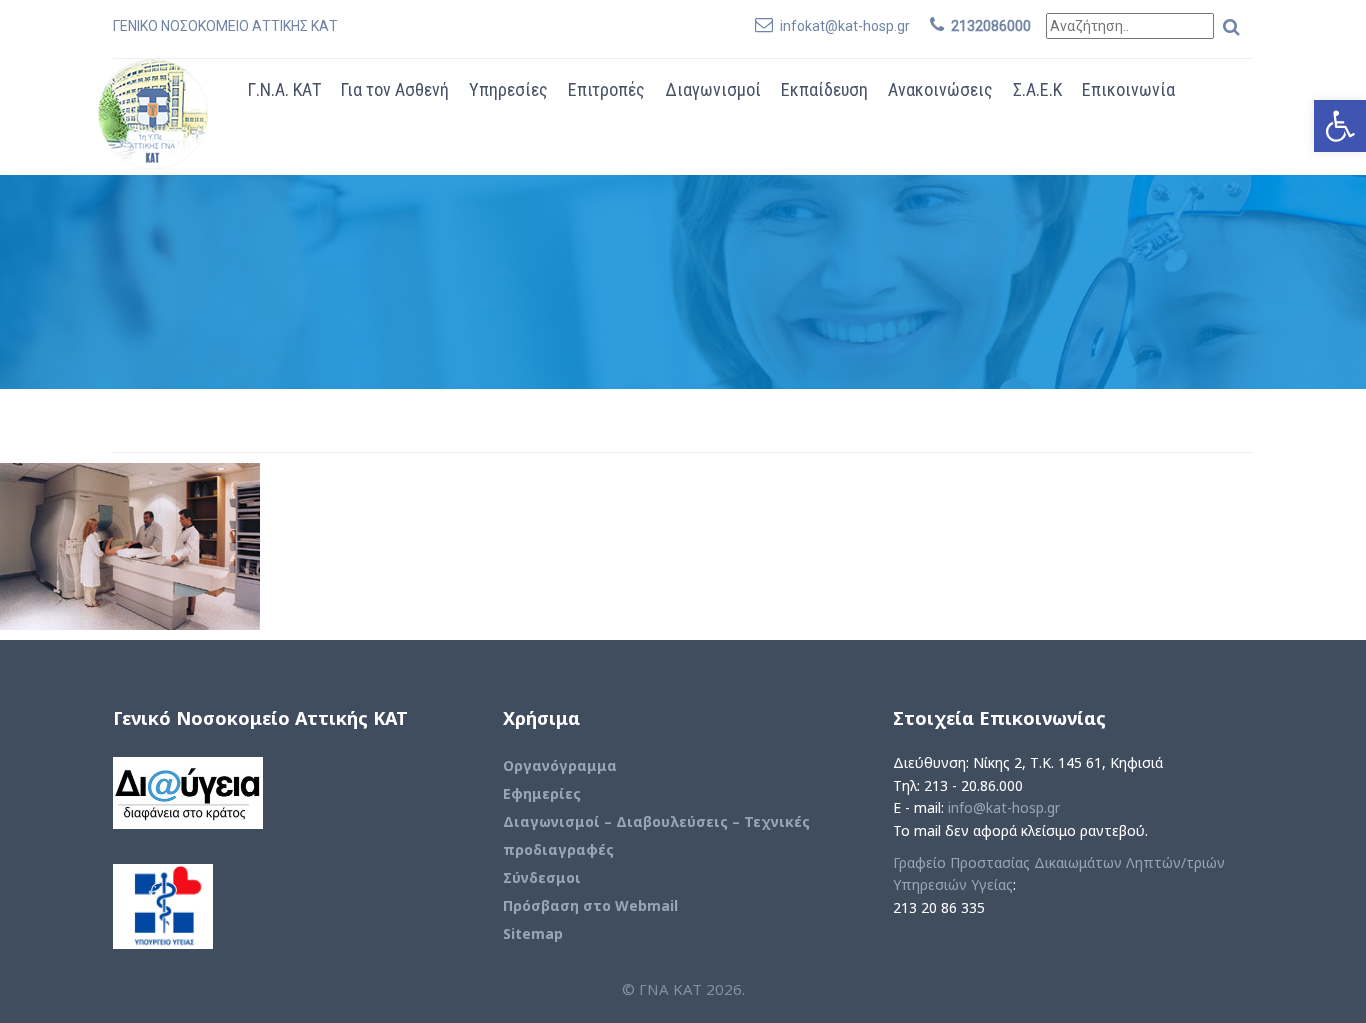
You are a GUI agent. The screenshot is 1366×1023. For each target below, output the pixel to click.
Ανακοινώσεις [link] (940, 89)
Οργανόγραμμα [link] (560, 765)
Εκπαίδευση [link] (824, 89)
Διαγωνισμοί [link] (713, 89)
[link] (1340, 126)
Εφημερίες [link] (542, 793)
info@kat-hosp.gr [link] (1004, 807)
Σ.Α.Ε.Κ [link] (1037, 89)
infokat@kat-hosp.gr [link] (845, 26)
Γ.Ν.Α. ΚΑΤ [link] (284, 89)
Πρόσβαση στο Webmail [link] (590, 905)
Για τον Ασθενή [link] (395, 89)
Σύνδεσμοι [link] (542, 877)
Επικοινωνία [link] (1128, 89)
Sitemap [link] (533, 933)
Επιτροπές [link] (606, 89)
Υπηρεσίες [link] (508, 89)
